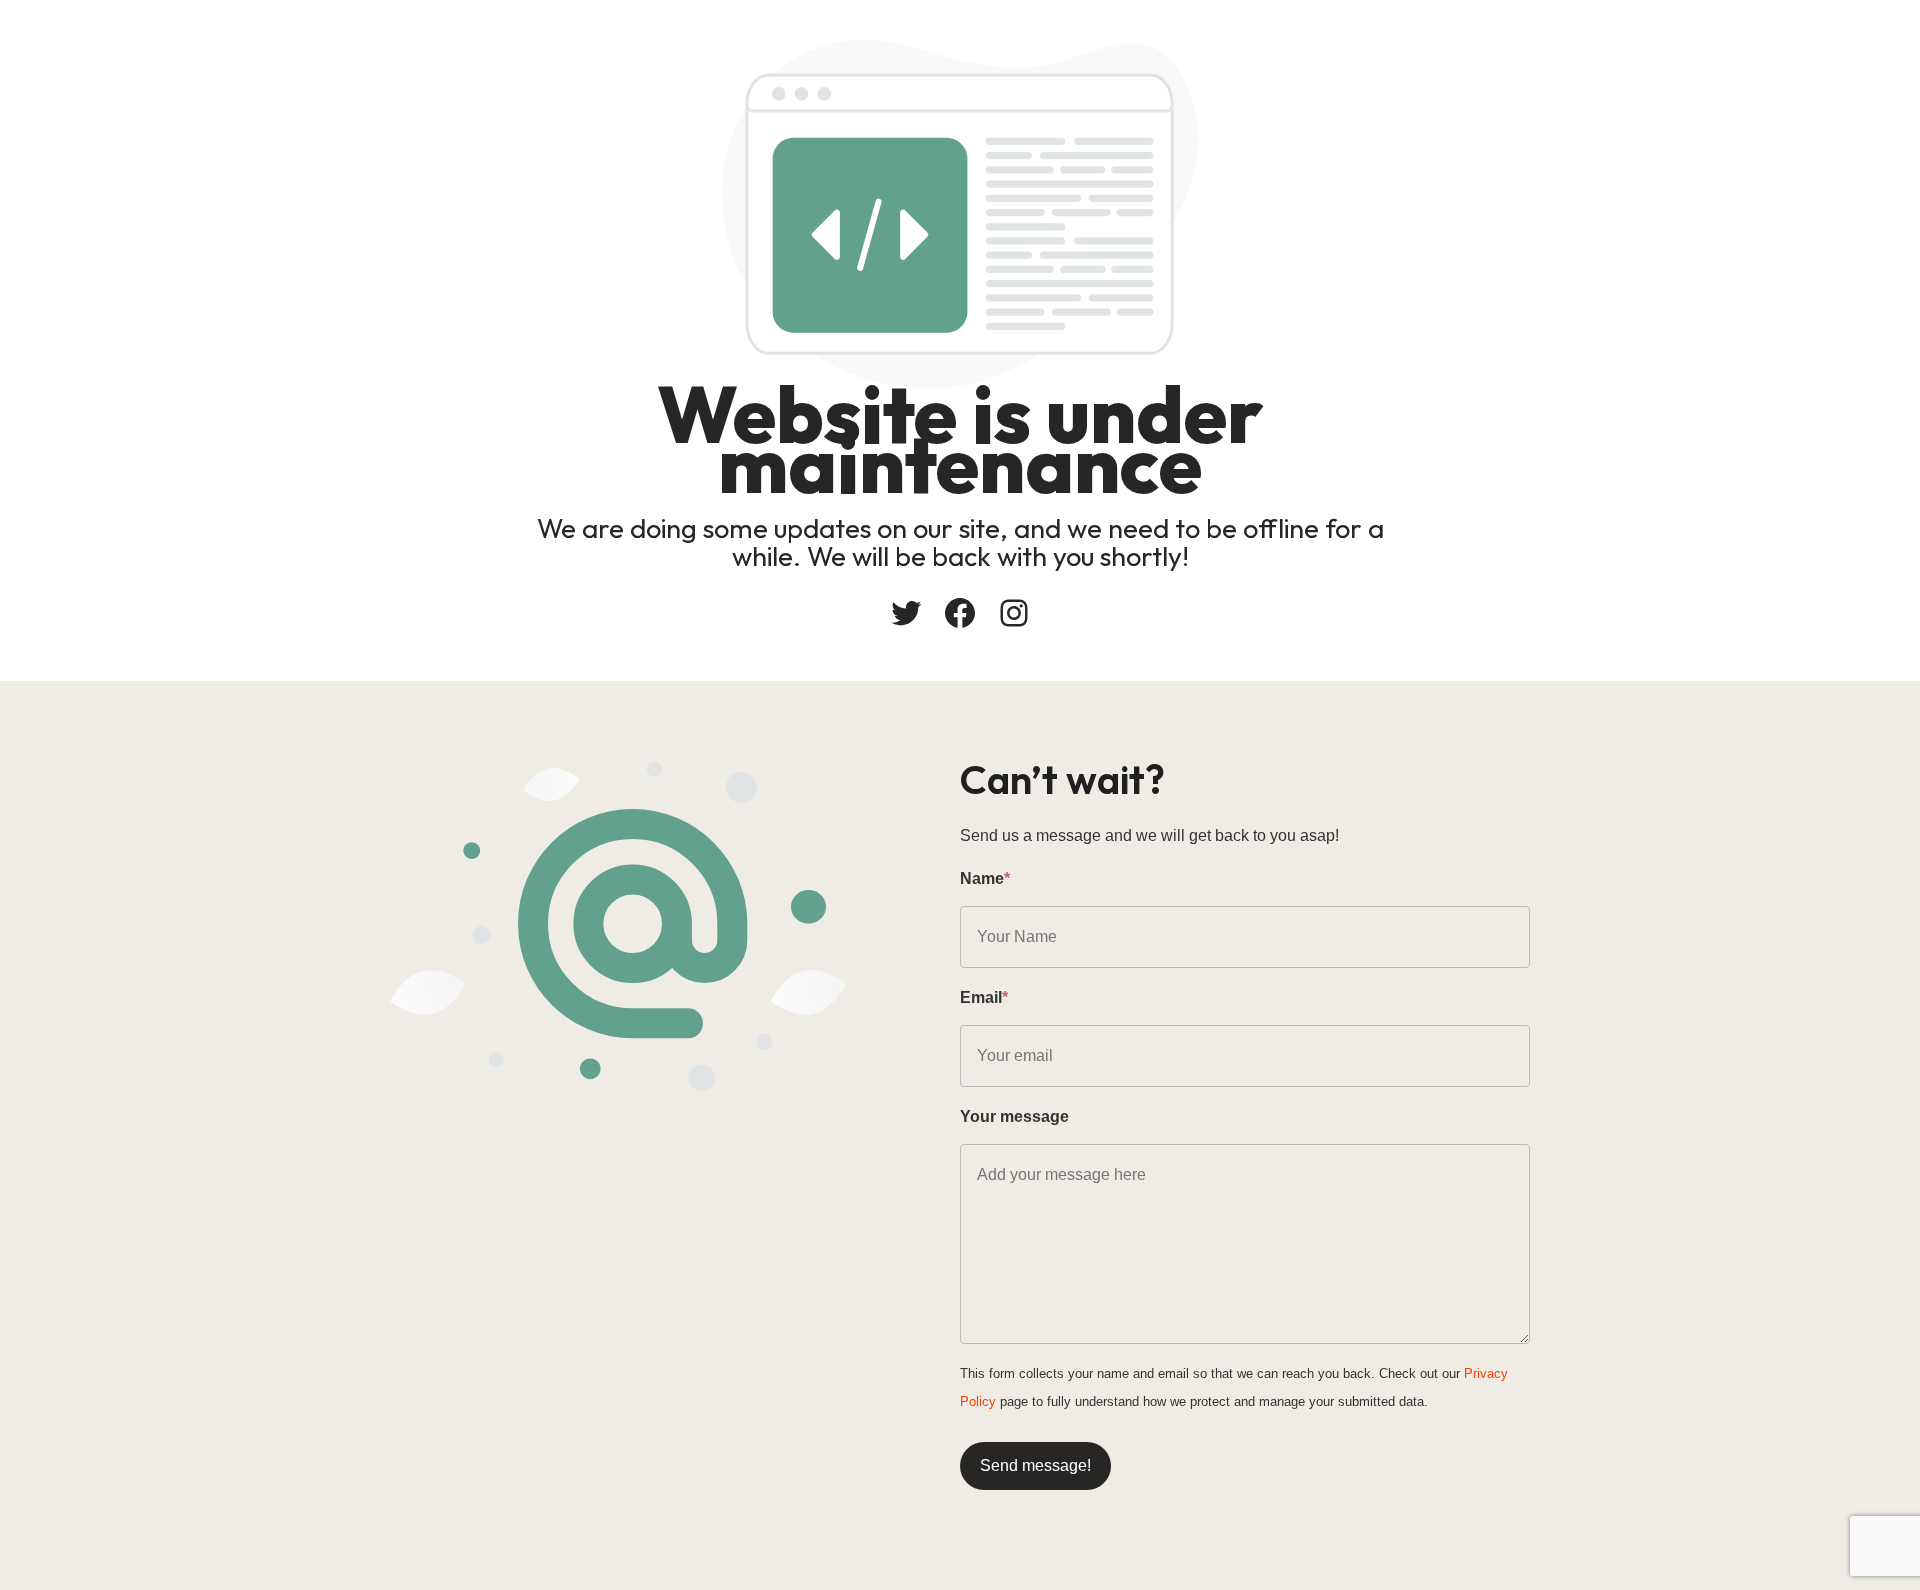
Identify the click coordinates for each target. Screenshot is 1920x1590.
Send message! (1035, 1465)
